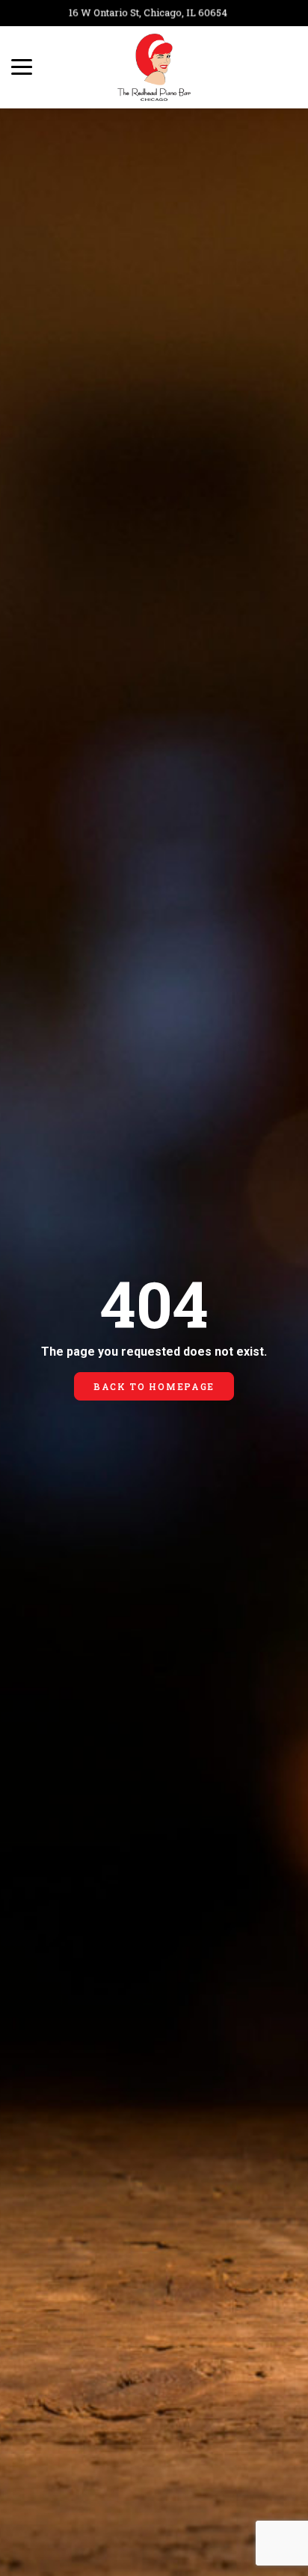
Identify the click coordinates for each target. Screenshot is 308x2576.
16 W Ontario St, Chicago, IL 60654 (138, 13)
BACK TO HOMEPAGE (154, 1386)
